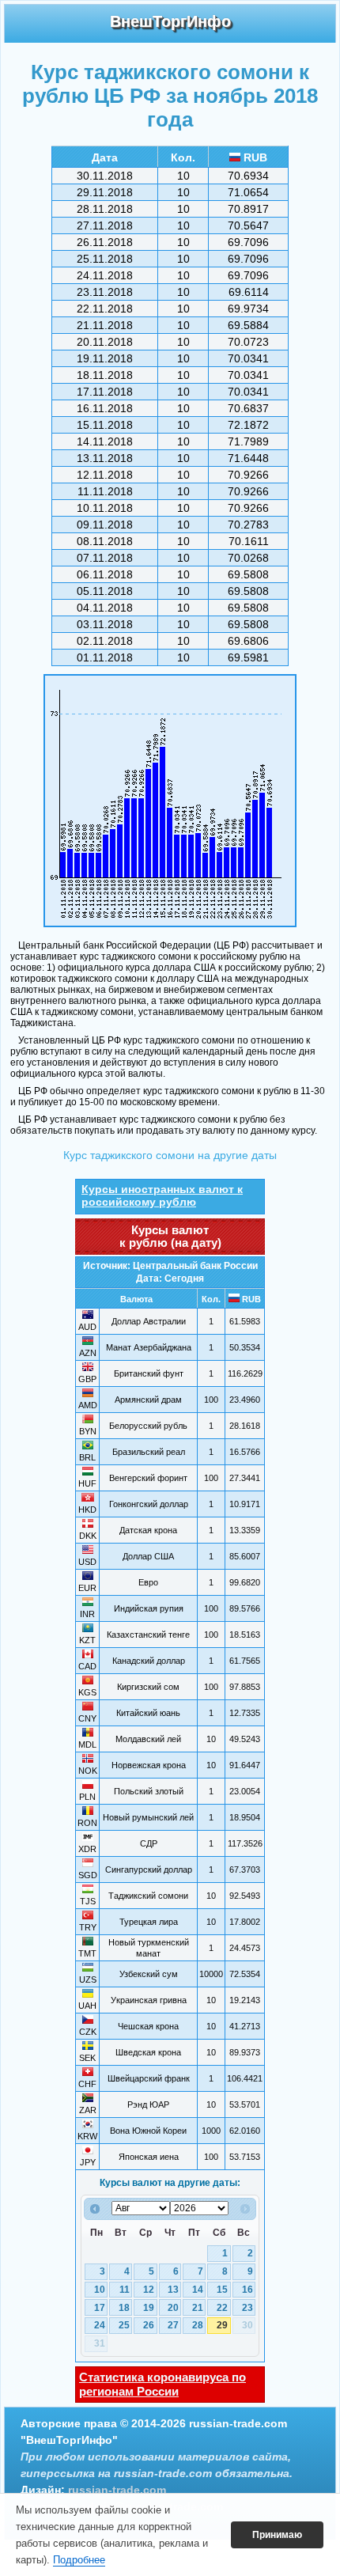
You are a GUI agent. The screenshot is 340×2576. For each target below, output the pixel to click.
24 (100, 2325)
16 (247, 2290)
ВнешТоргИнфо (170, 21)
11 (125, 2290)
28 (198, 2325)
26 (149, 2325)
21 (198, 2308)
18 (124, 2308)
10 (100, 2290)
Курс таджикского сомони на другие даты (170, 1155)
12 (149, 2290)
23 (247, 2308)
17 (100, 2308)
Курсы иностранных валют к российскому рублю (162, 1195)
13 (173, 2290)
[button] (277, 2535)
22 (222, 2308)
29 (222, 2325)
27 (173, 2325)
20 (173, 2308)
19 (149, 2308)
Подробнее (79, 2560)
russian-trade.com (117, 2490)
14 (198, 2290)
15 (222, 2290)
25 (124, 2325)
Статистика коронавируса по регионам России (162, 2384)
